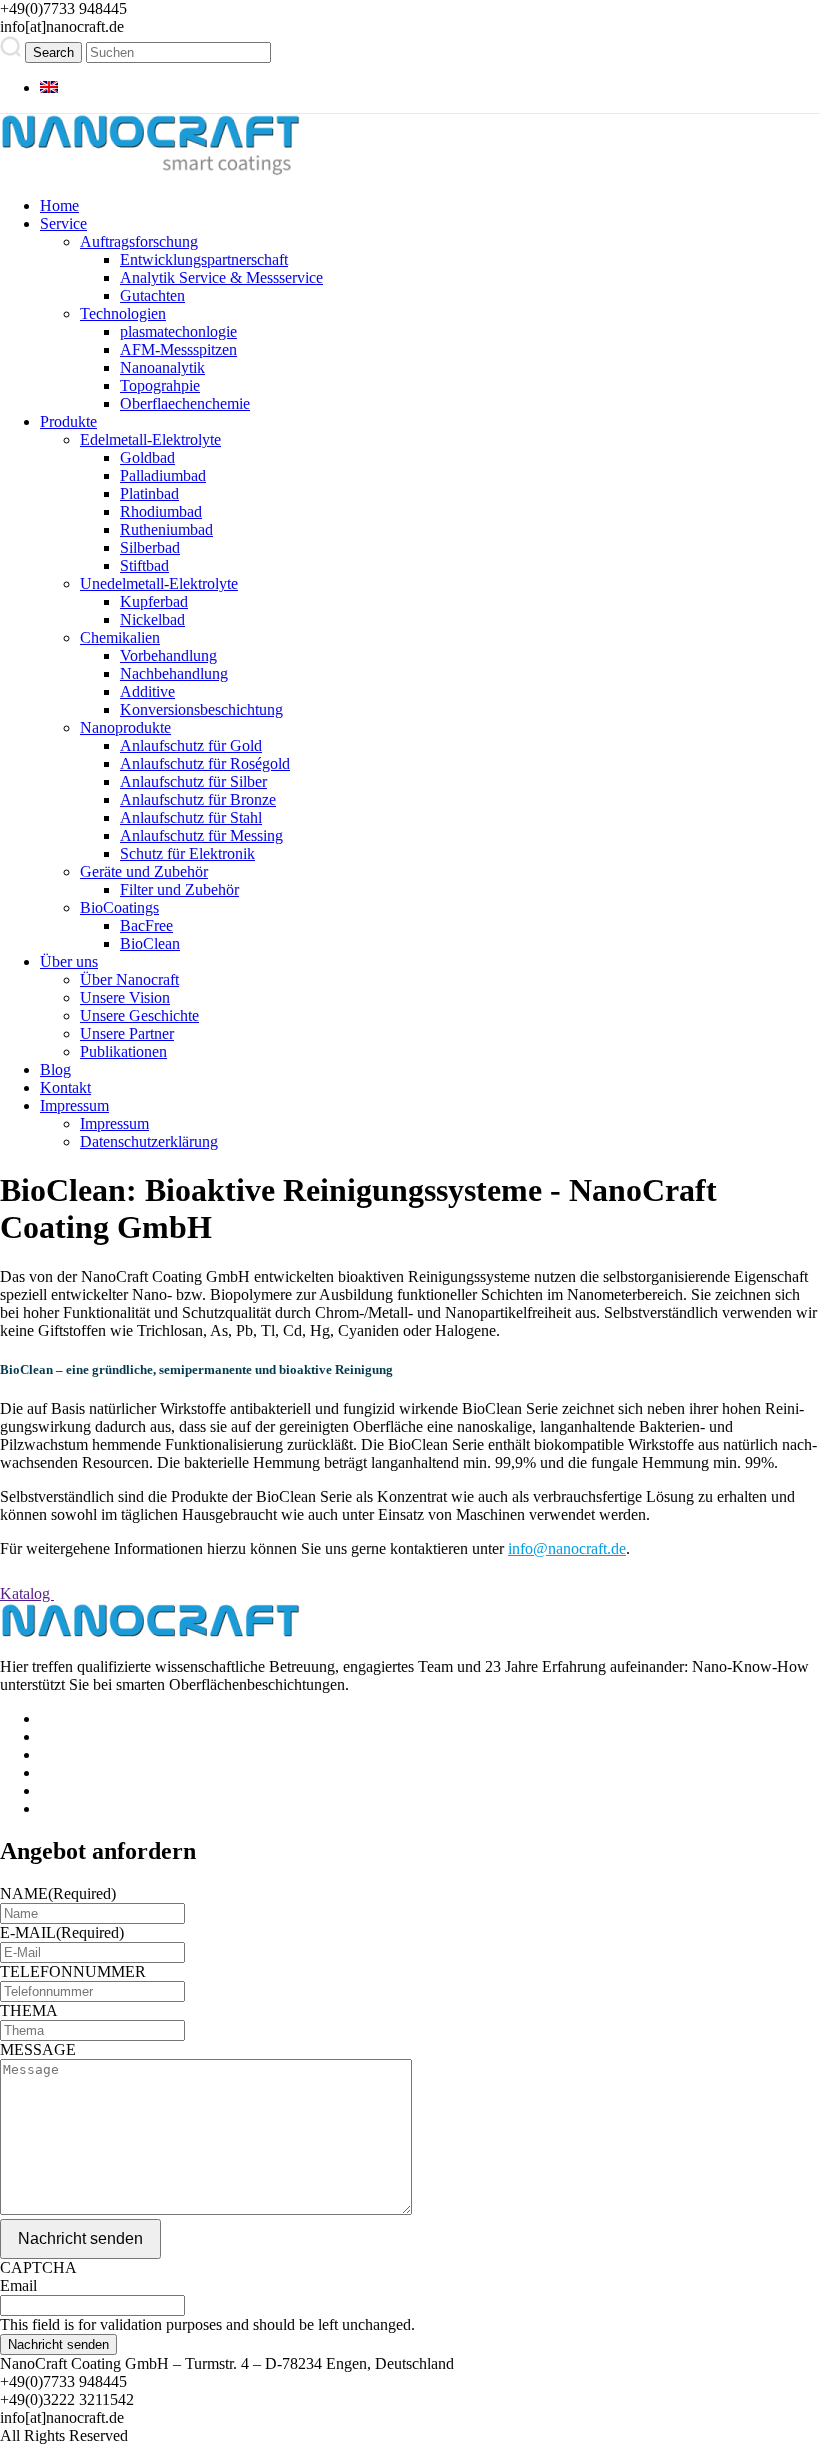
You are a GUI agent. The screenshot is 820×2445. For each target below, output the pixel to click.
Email (18, 2285)
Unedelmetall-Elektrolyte (159, 583)
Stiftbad (144, 565)
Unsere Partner (127, 1033)
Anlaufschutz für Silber (193, 781)
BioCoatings (119, 907)
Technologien (123, 313)
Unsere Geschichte (139, 1015)
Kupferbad (154, 601)
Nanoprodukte (125, 727)
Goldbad (147, 457)
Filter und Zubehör (179, 889)
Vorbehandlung (168, 655)
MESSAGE (38, 2049)
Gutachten (152, 295)
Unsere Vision (125, 997)
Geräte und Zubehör (144, 871)
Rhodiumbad (161, 511)
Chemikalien (120, 637)
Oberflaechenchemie (185, 403)
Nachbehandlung (174, 673)
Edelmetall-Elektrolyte (150, 439)
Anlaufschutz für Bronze (198, 799)
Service (63, 223)
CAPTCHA (38, 2267)
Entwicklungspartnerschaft (204, 259)
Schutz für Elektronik (187, 853)
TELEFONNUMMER (73, 1971)
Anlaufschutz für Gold (191, 745)
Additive (147, 691)
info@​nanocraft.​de (567, 1548)
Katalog (27, 1593)
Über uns (69, 961)
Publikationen (123, 1051)
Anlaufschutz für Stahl (191, 817)
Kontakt (65, 1087)
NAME (58, 1893)
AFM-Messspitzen (178, 349)
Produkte (68, 421)
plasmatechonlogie (178, 331)
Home (59, 205)
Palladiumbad (163, 475)
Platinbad (149, 493)
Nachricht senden (80, 2238)
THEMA (29, 2010)
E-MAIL (62, 1932)
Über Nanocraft (129, 979)
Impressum (74, 1105)
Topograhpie (160, 385)
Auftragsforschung (139, 241)
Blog (55, 1069)
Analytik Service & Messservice (221, 277)
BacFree (146, 925)
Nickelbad (152, 619)
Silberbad (150, 547)
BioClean (150, 943)
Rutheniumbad (166, 529)
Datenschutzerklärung (149, 1141)
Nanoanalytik (162, 367)
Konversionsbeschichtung (201, 709)
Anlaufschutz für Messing (201, 835)
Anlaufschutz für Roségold (205, 763)
